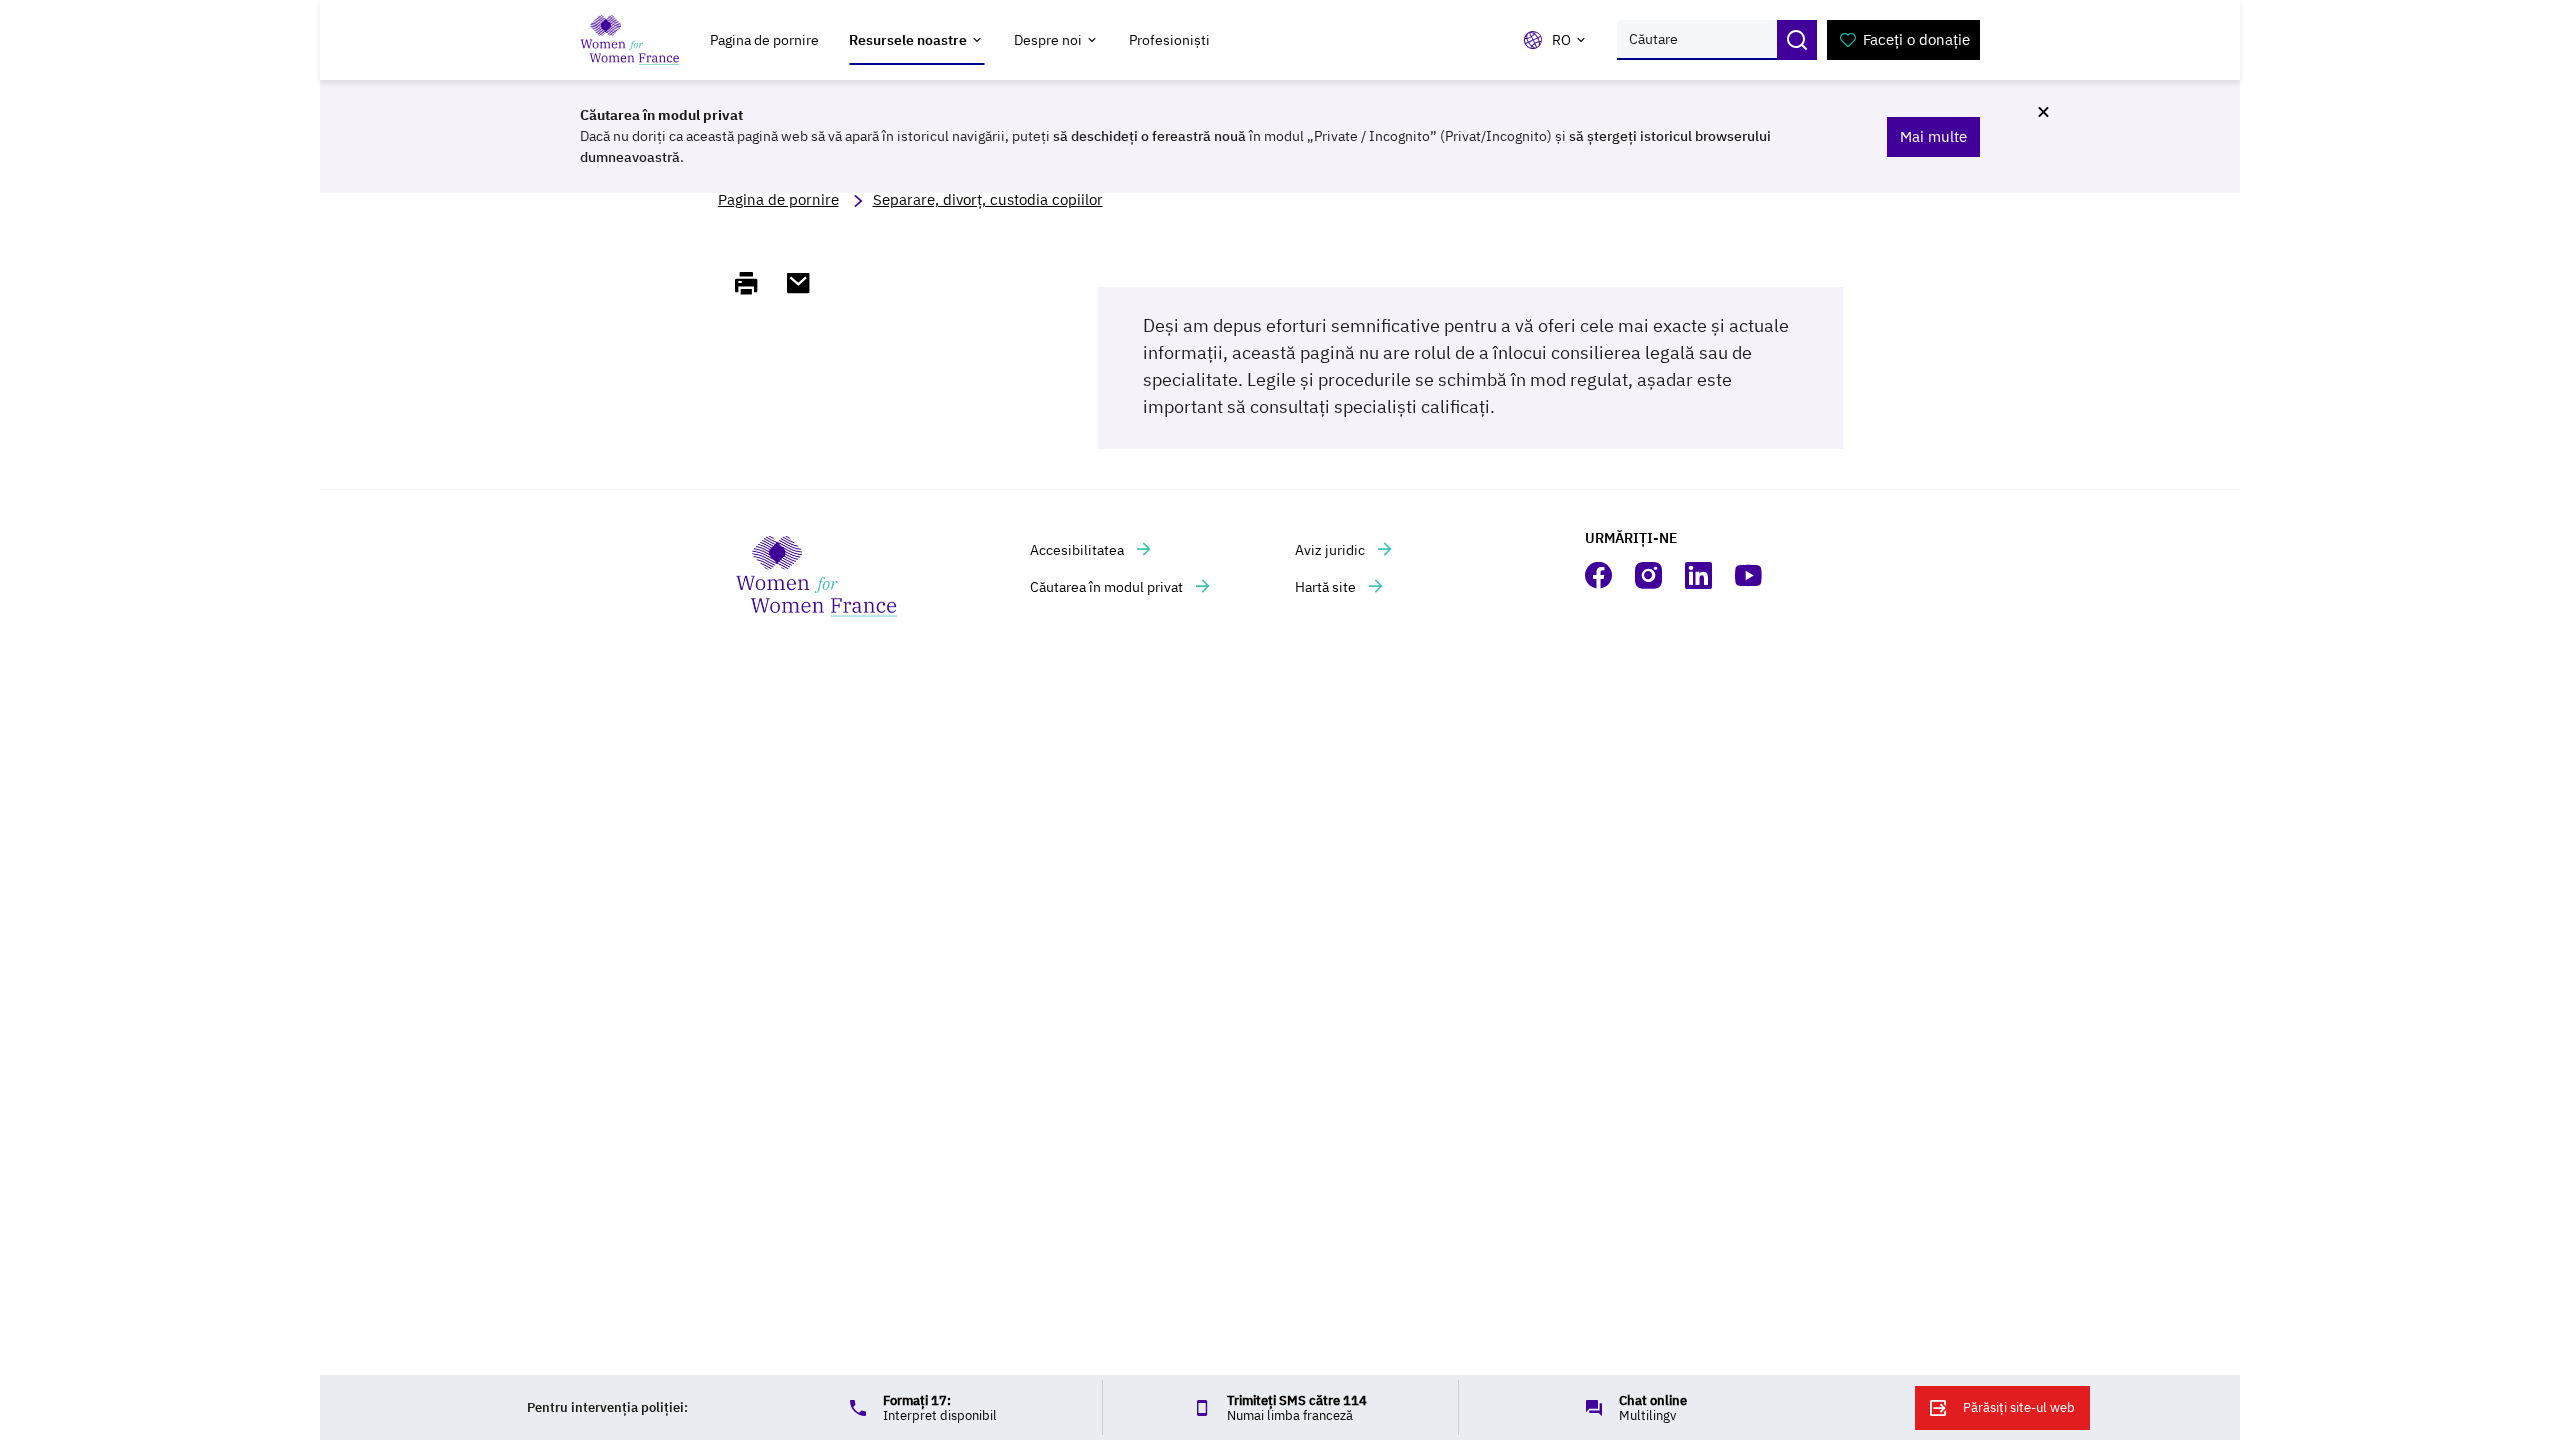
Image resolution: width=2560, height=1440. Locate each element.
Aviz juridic (1331, 550)
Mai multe (1933, 136)
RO (1561, 40)
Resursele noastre (908, 40)
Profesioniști (1169, 40)
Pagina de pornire (764, 40)
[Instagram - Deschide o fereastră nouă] (1650, 575)
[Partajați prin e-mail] (807, 283)
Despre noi (1048, 40)
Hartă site (1327, 587)
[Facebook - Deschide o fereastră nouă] (1600, 575)
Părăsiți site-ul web (2019, 1407)
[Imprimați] (755, 283)
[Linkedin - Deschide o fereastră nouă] (1700, 575)
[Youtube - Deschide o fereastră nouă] (1750, 575)
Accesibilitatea (1078, 550)
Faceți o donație (1916, 39)
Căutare (1797, 40)
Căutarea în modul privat (1108, 587)
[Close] (2043, 112)
